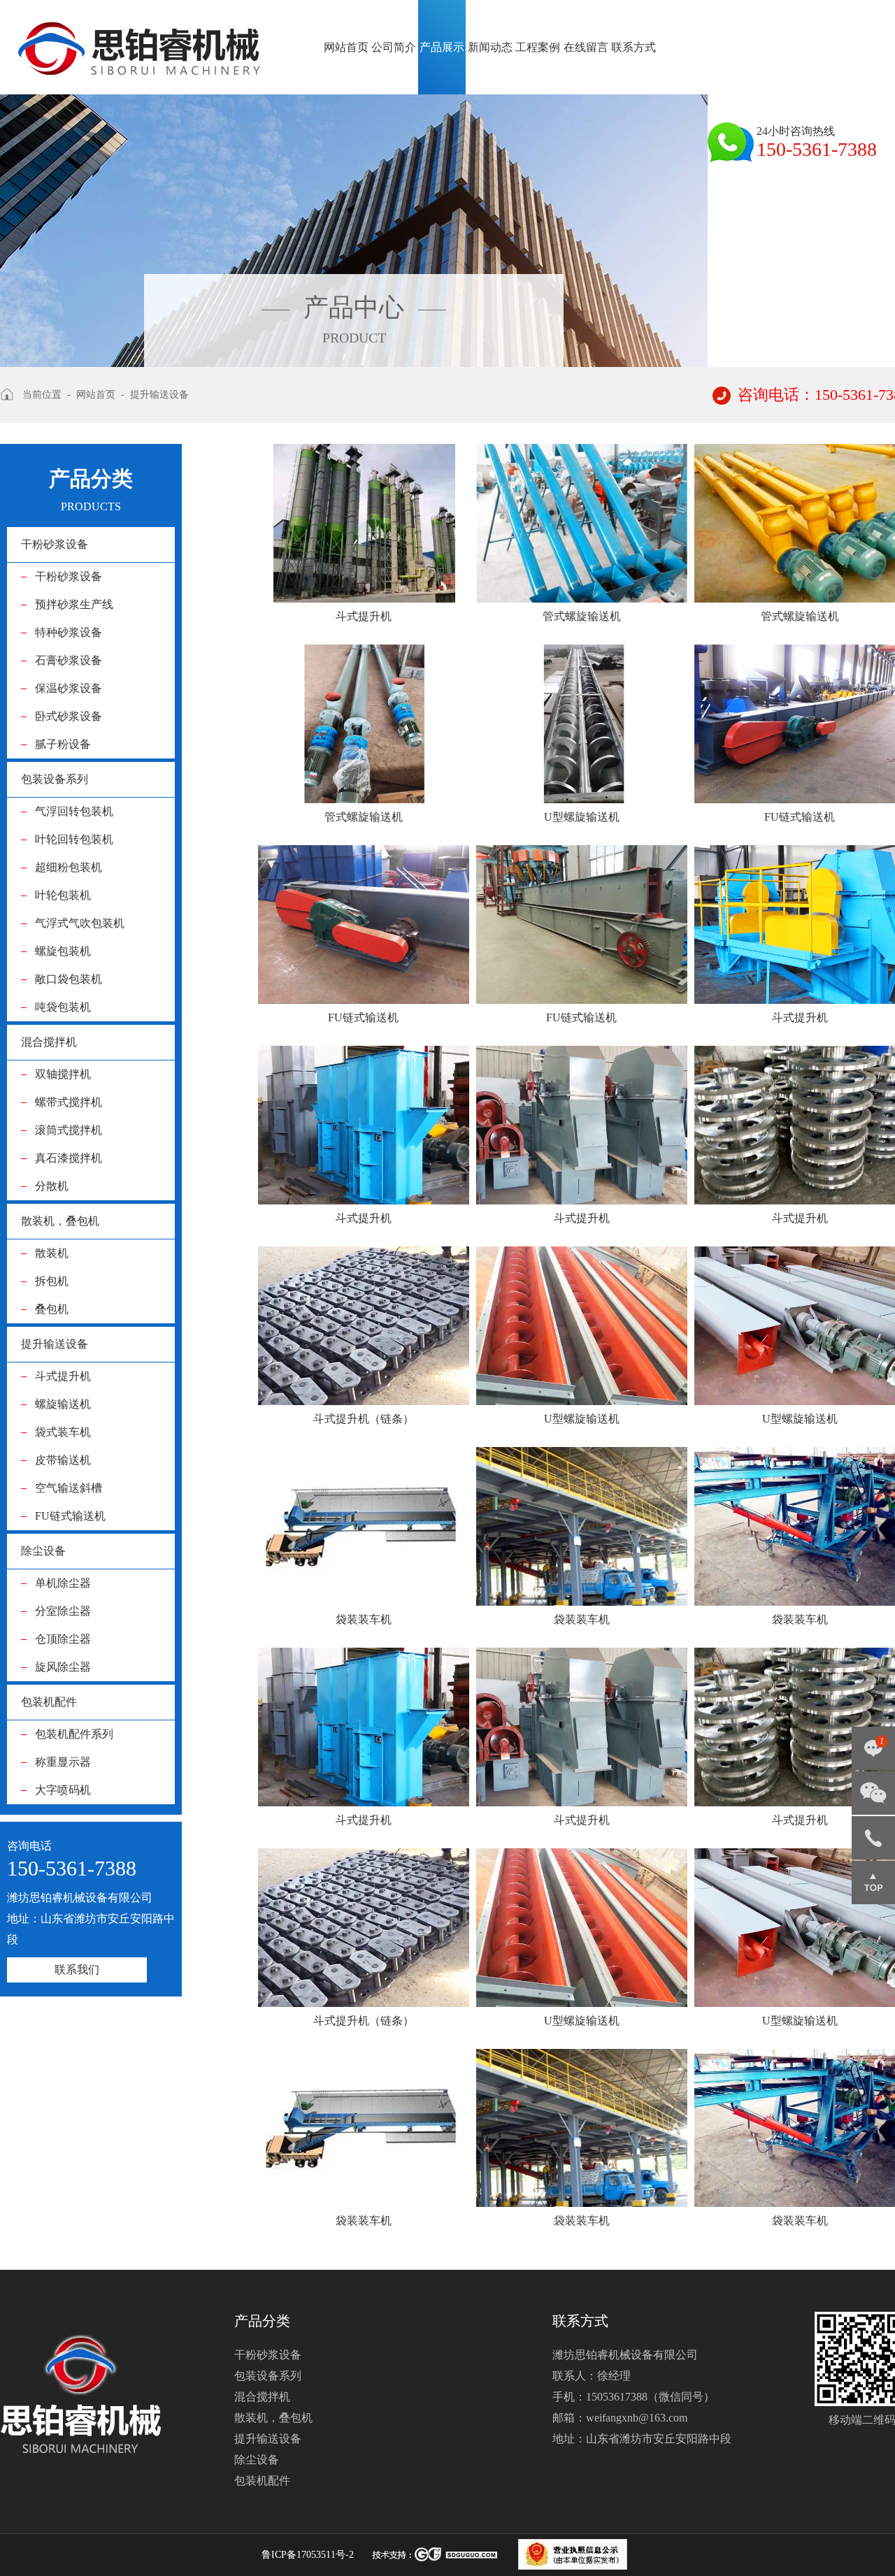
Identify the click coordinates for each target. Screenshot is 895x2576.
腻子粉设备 (63, 744)
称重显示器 (63, 1762)
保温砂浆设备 (69, 688)
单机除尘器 (63, 1583)
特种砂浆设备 (69, 632)
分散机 (52, 1186)
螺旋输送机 (63, 1404)
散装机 (52, 1253)
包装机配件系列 (74, 1734)
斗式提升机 (63, 1376)
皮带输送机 (63, 1460)
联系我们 (77, 1970)
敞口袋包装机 (69, 979)
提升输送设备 (55, 1344)
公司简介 (394, 47)
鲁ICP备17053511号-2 (308, 2555)
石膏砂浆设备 (69, 660)
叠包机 (52, 1309)
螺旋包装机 (63, 951)
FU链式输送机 (70, 1516)
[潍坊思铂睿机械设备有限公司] (140, 37)
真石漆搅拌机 (69, 1158)
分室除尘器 (63, 1611)
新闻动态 (490, 47)
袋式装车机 (63, 1432)
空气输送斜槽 (69, 1488)
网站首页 (346, 47)
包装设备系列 (55, 779)
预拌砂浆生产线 (74, 604)
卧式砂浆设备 (69, 716)
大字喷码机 (63, 1790)
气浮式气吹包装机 (80, 923)
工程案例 (538, 47)
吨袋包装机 (63, 1007)
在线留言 (586, 47)
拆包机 (52, 1281)
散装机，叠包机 (60, 1221)
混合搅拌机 (49, 1042)
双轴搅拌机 (63, 1074)
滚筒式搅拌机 (69, 1130)
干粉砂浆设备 (55, 544)
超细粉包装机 (69, 867)
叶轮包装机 (63, 895)
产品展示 (442, 47)
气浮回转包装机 (74, 811)
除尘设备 (43, 1551)
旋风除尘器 (63, 1667)
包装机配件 (49, 1702)
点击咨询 (873, 1753)
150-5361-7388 (873, 1838)
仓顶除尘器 (63, 1639)
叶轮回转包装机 (74, 839)
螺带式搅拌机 (69, 1102)
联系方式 (633, 47)
